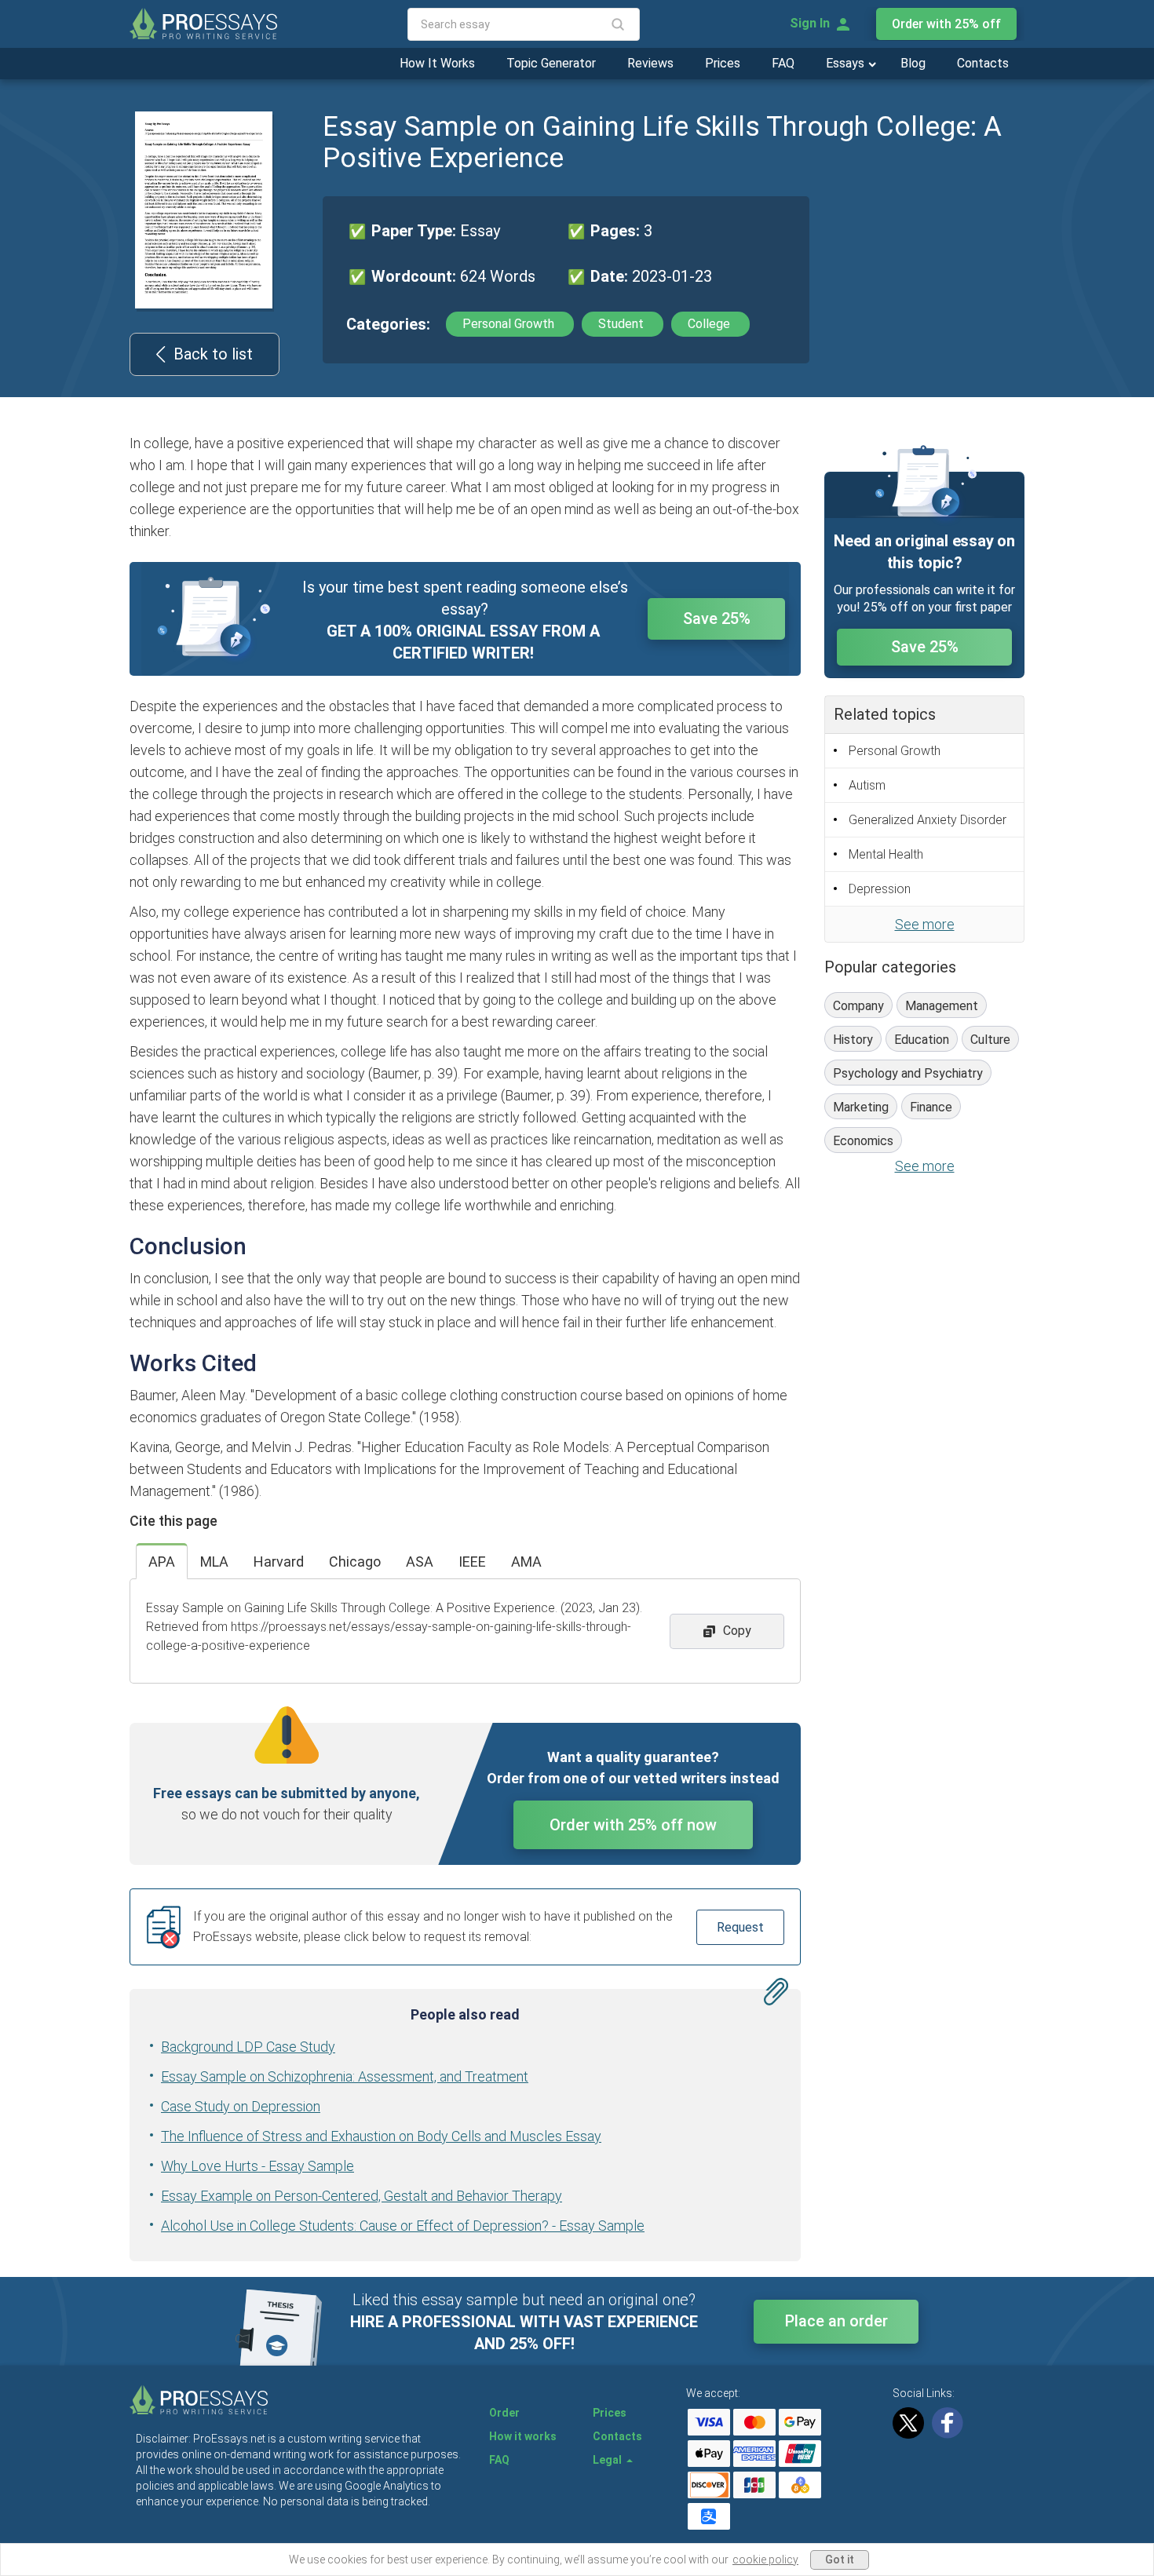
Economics (863, 1141)
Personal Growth (510, 324)
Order (504, 2413)
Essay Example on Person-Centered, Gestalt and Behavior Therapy (362, 2196)
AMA (526, 1562)
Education (922, 1040)
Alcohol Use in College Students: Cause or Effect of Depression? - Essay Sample (403, 2226)
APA (162, 1562)
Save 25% (717, 618)
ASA (420, 1562)
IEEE (472, 1562)
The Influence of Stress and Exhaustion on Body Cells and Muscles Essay (381, 2136)
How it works (523, 2436)
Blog (913, 63)
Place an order (836, 2321)
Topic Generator (551, 63)
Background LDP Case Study (248, 2047)
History (853, 1040)
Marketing (861, 1107)
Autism (867, 785)
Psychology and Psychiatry (908, 1073)
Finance (931, 1107)
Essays (847, 63)
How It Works (437, 63)
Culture (990, 1040)
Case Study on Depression (241, 2106)
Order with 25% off (946, 24)
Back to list (213, 354)
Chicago (355, 1562)
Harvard (279, 1562)
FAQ (783, 63)
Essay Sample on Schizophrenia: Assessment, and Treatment (345, 2076)
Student (623, 324)
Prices (723, 63)
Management (942, 1006)
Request (740, 1927)
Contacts (983, 63)
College (710, 324)
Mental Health (886, 854)
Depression (880, 889)
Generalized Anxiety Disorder (928, 820)
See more (925, 924)
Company (858, 1006)
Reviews (650, 63)
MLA (214, 1562)
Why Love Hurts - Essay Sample (257, 2166)
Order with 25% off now (633, 1825)
